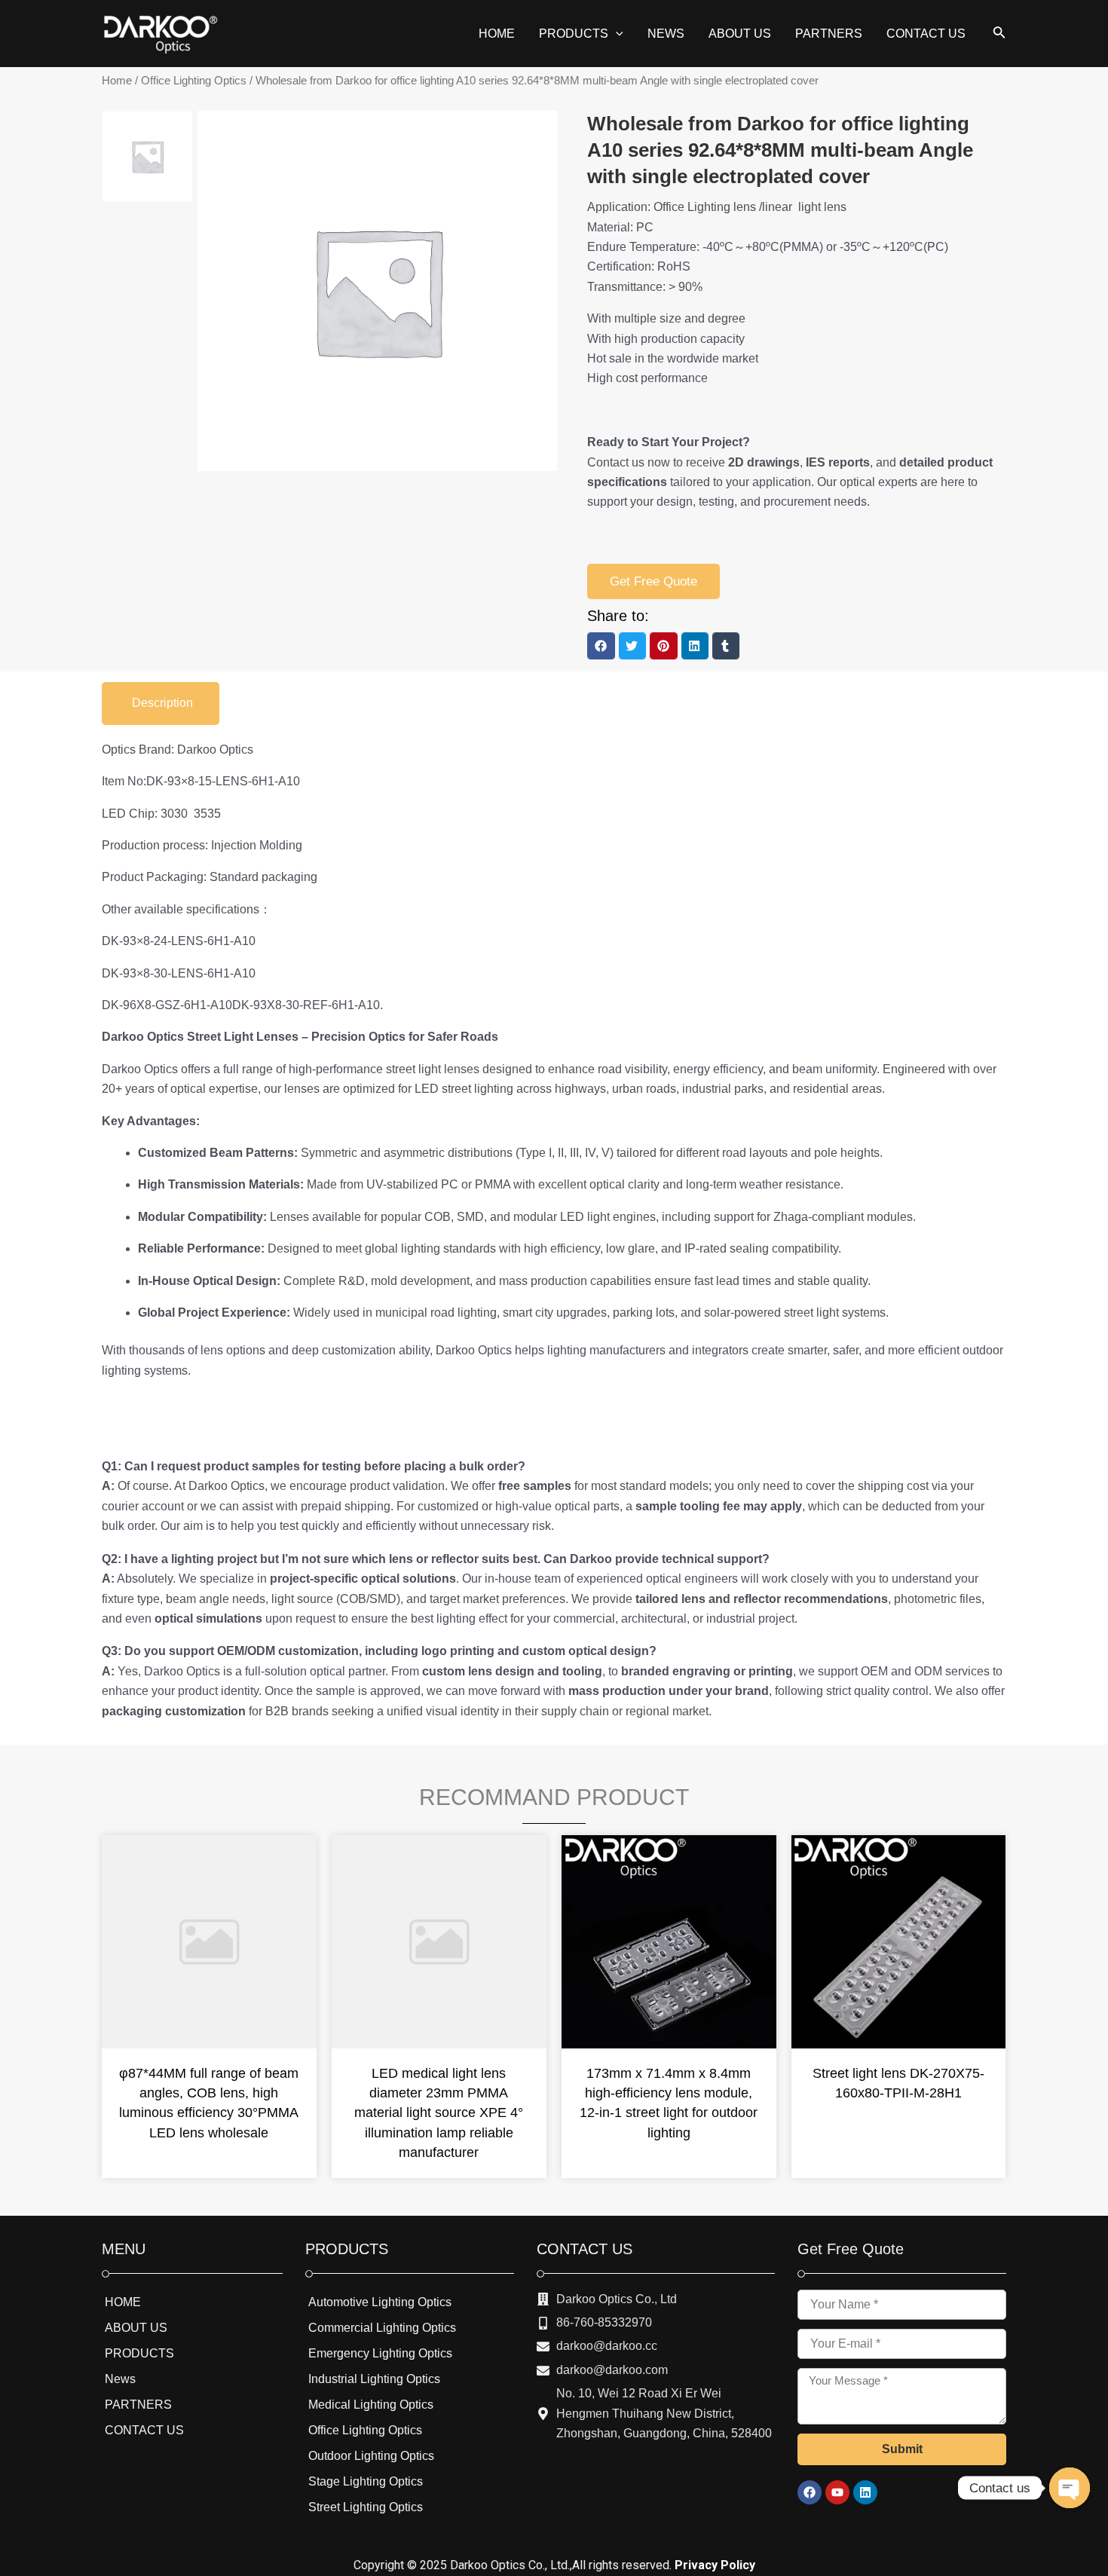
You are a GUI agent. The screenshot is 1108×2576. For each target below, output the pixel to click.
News (120, 2379)
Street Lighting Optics (366, 2507)
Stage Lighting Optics (366, 2481)
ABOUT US (136, 2328)
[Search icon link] (999, 35)
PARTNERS (138, 2405)
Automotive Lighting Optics (380, 2302)
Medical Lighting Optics (371, 2405)
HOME (123, 2302)
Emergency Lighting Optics (380, 2353)
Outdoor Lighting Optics (371, 2456)
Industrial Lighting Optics (374, 2379)
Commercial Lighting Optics (382, 2328)
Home (117, 81)
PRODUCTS (139, 2353)
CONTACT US (144, 2430)
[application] (616, 34)
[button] (601, 646)
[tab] (161, 703)
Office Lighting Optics (194, 81)
